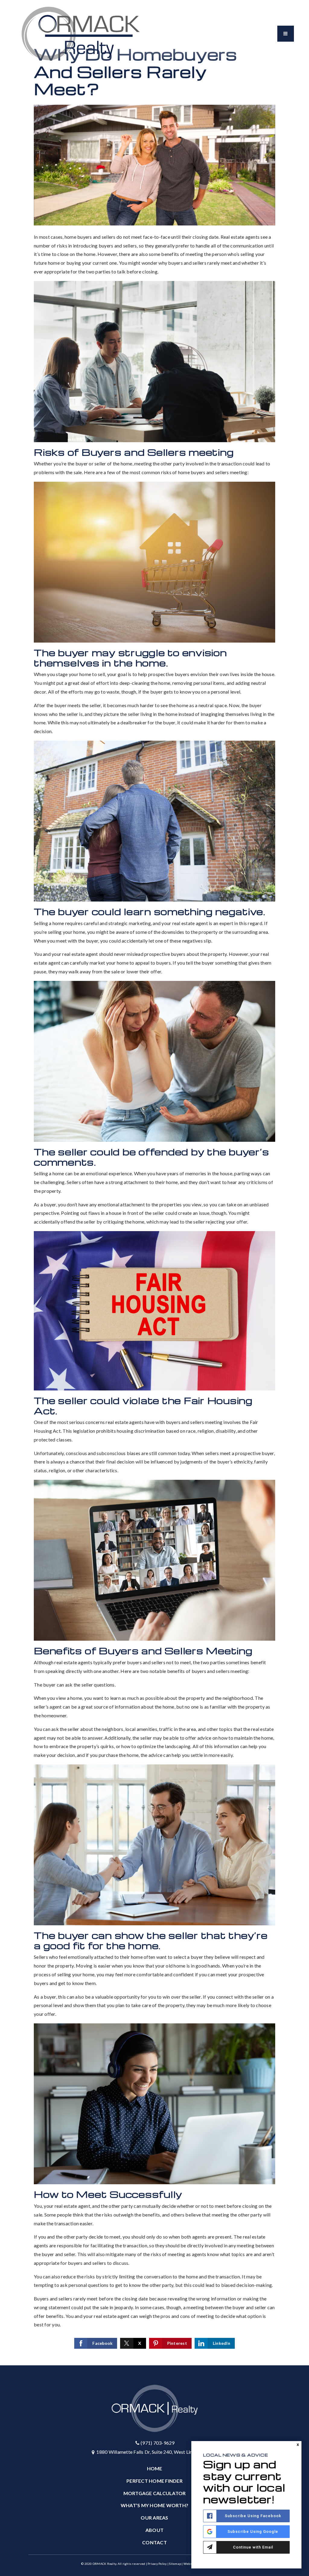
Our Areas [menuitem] (154, 2518)
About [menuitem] (154, 2530)
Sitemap (175, 2564)
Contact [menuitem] (154, 2542)
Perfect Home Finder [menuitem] (154, 2481)
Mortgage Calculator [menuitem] (155, 2493)
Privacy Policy (157, 2564)
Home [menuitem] (155, 2468)
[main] (154, 1183)
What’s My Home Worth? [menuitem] (154, 2505)
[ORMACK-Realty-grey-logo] (81, 33)
